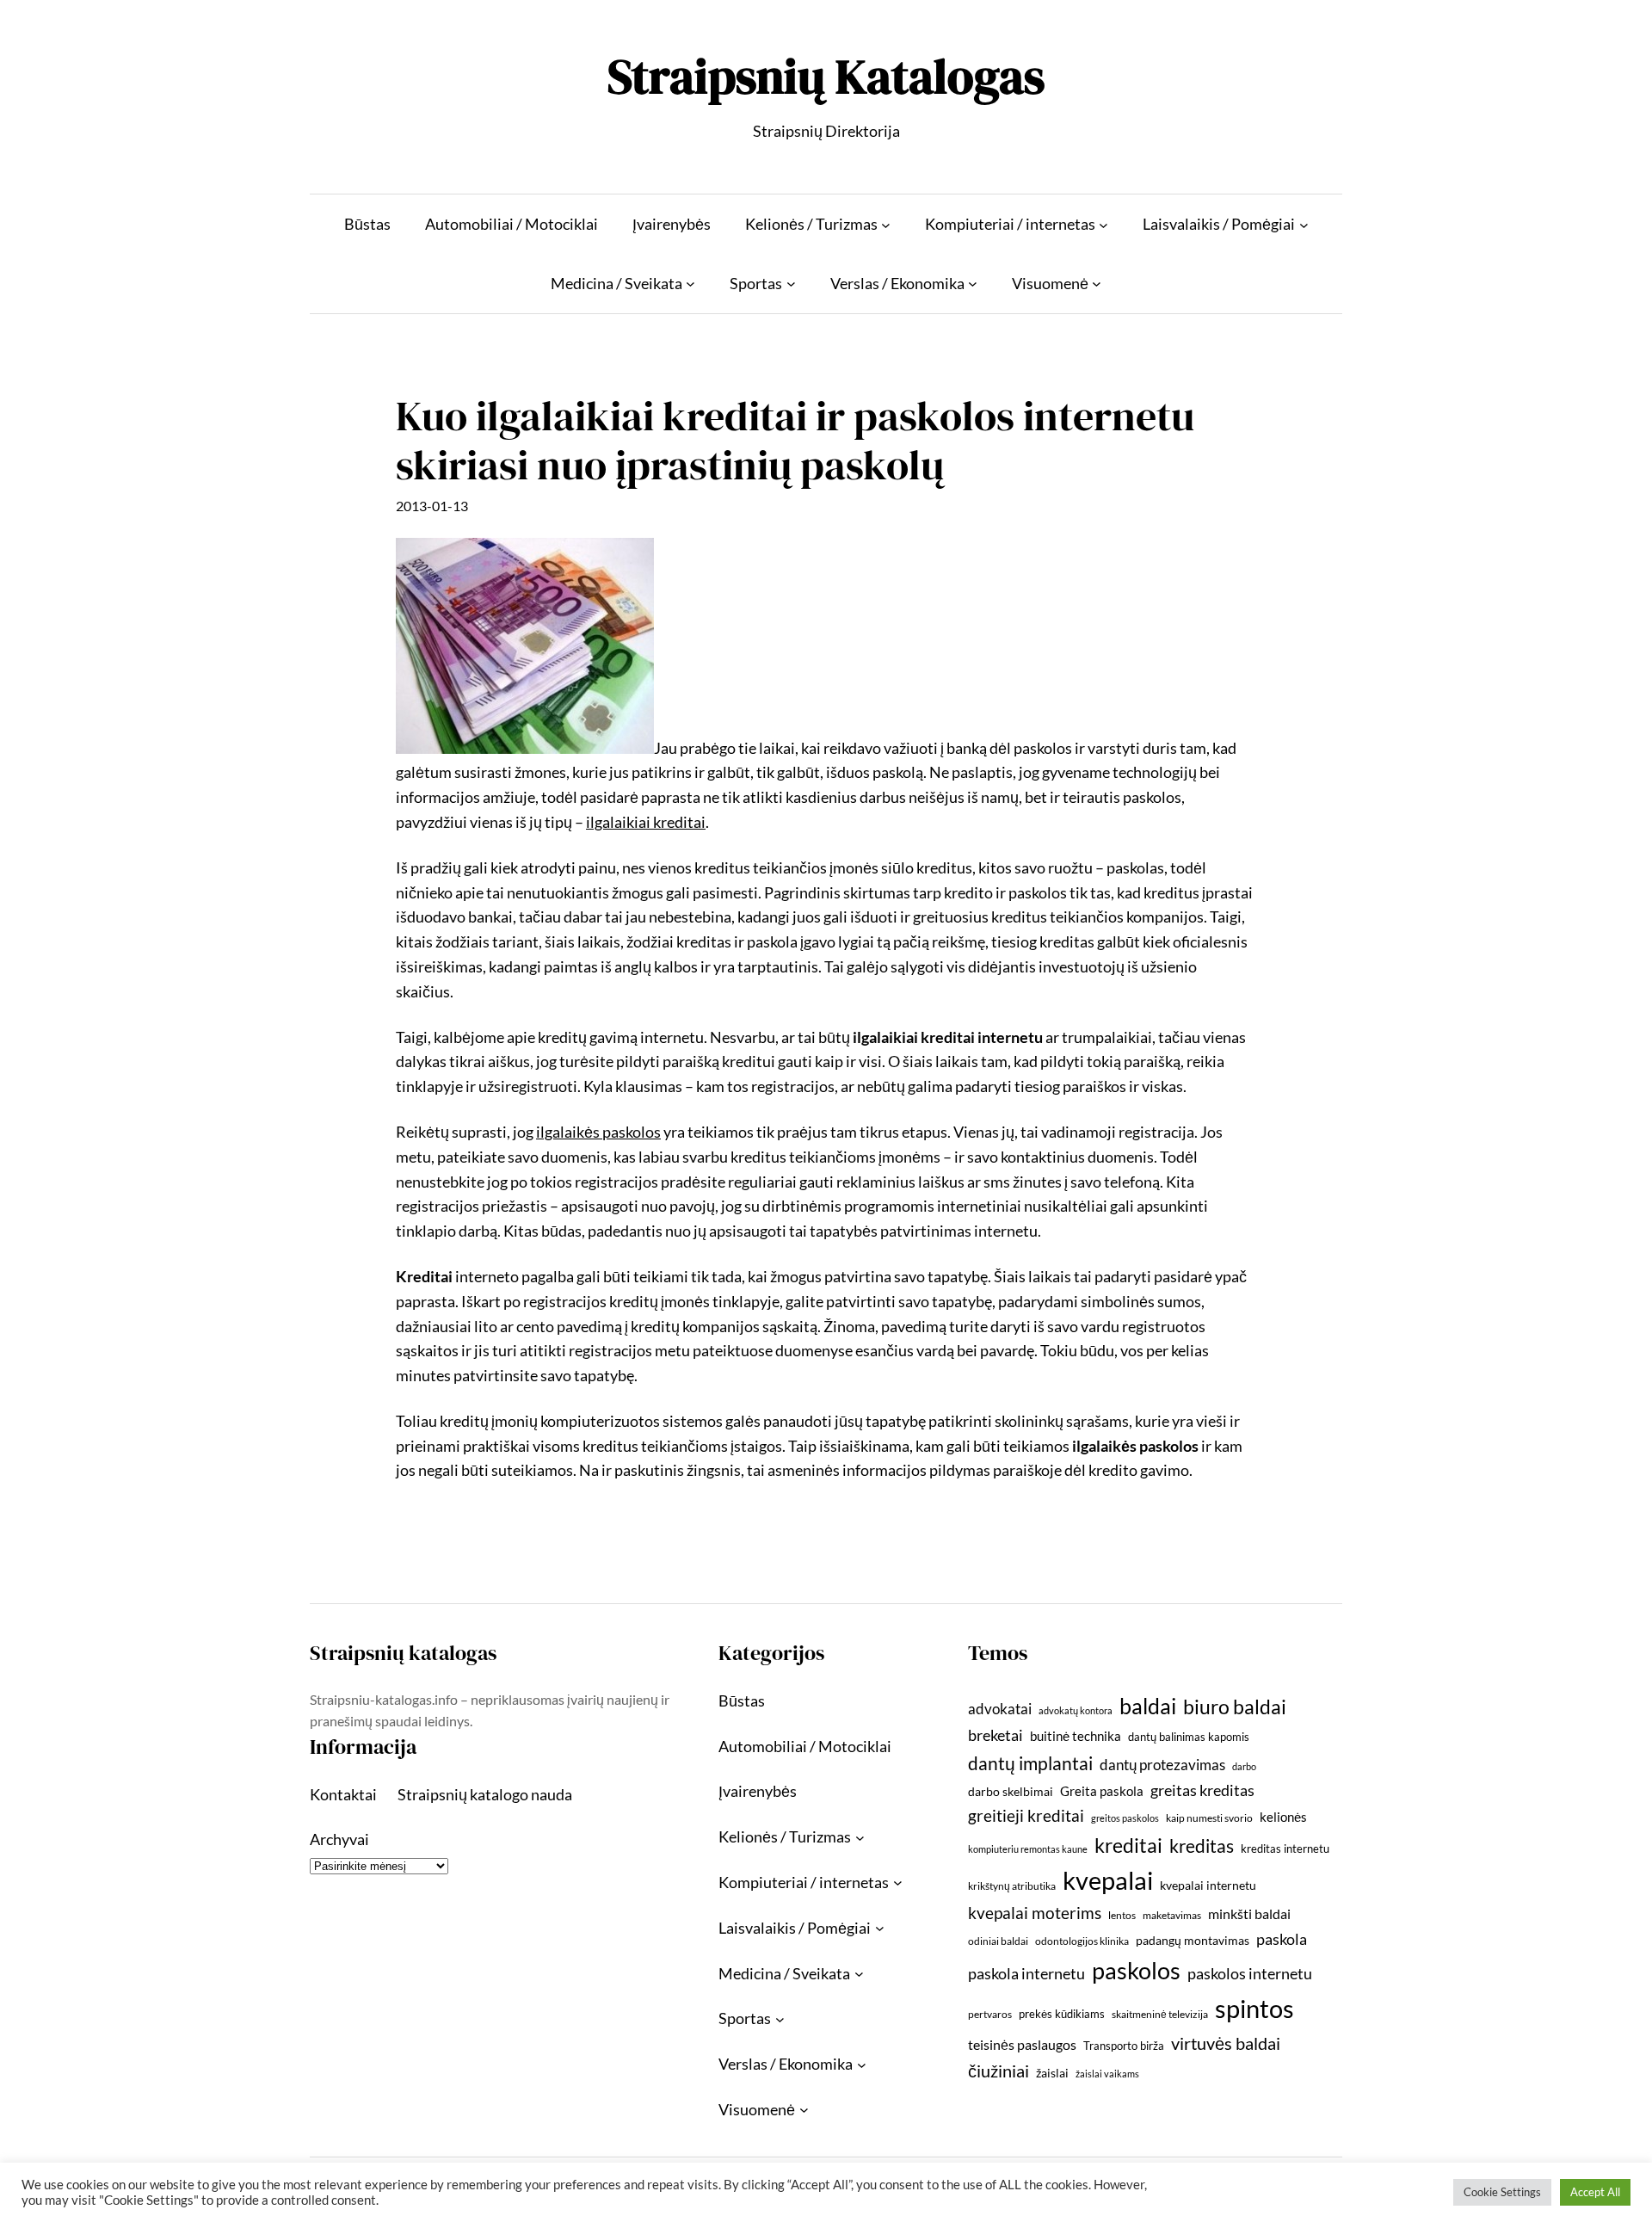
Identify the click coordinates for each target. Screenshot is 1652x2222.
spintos (1254, 2008)
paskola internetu (1026, 1973)
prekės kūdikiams (1062, 2014)
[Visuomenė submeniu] (1097, 284)
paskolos (1136, 1970)
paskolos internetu (1250, 1973)
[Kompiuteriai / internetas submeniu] (1103, 224)
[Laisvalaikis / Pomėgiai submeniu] (1304, 224)
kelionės (1283, 1817)
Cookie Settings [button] (1502, 2192)
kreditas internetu (1285, 1849)
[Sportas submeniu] (791, 284)
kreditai (1128, 1845)
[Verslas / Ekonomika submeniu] (973, 284)
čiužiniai (999, 2071)
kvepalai (1108, 1880)
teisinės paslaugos (1022, 2044)
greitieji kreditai (1026, 1815)
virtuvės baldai (1226, 2043)
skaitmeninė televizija (1160, 2014)
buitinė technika (1076, 1736)
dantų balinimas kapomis (1189, 1737)
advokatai (1000, 1709)
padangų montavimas (1193, 1940)
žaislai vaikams (1107, 2074)
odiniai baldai (998, 1941)
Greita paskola (1102, 1791)
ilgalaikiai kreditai (646, 822)
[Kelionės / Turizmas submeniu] (886, 224)
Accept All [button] (1595, 2192)
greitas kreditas (1202, 1790)
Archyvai (339, 1839)
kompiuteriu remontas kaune (1028, 1849)
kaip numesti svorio (1209, 1818)
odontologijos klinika (1082, 1941)
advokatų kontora (1076, 1710)
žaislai (1052, 2073)
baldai (1148, 1706)
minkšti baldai (1249, 1913)
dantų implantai (1030, 1763)
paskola (1282, 1939)
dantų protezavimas (1162, 1765)
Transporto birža (1124, 2046)
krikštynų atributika (1012, 1886)
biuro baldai (1235, 1707)
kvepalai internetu (1208, 1885)
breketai (996, 1735)
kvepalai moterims (1035, 1913)
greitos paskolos (1125, 1818)
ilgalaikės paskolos (598, 1132)
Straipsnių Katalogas (826, 76)
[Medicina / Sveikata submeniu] (690, 284)
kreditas (1202, 1846)
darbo (1244, 1766)
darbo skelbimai (1011, 1791)
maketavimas (1172, 1915)
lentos (1122, 1915)
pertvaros (990, 2014)
